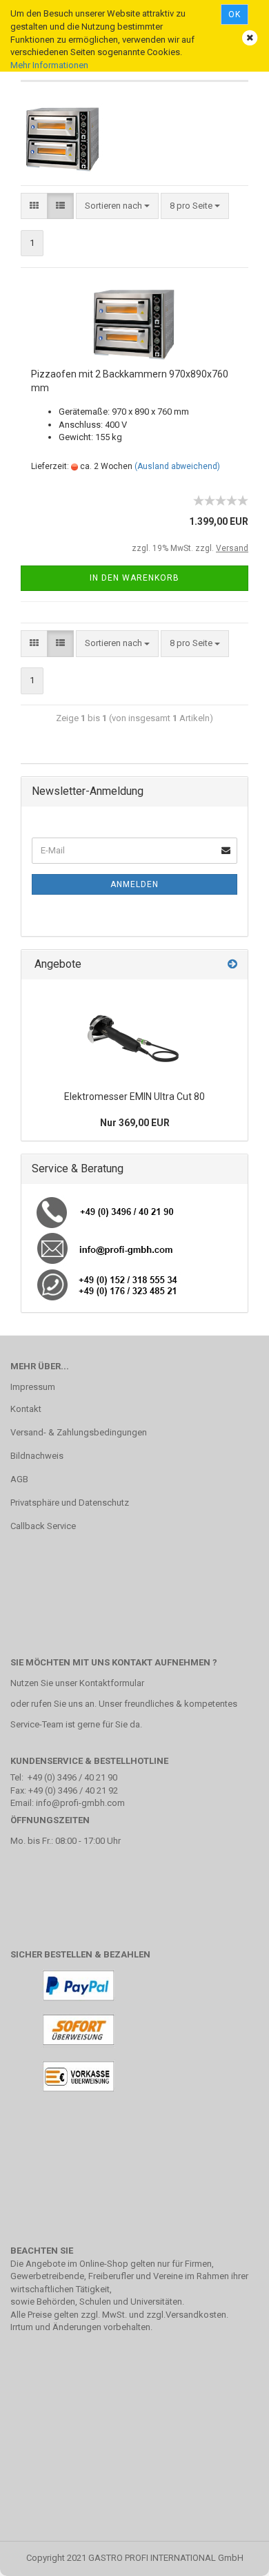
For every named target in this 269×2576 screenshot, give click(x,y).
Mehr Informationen (49, 65)
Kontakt (26, 1409)
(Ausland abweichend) (177, 466)
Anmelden (134, 884)
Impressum (33, 1387)
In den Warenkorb (134, 578)
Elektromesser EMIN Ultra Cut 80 (134, 1097)
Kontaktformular (112, 1683)
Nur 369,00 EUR (135, 1123)
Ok (235, 14)
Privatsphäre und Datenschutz (70, 1503)
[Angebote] (232, 965)
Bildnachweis (37, 1456)
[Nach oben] (231, 2555)
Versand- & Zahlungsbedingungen (79, 1432)
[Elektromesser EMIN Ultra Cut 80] (134, 1032)
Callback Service (43, 1526)
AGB (19, 1479)
